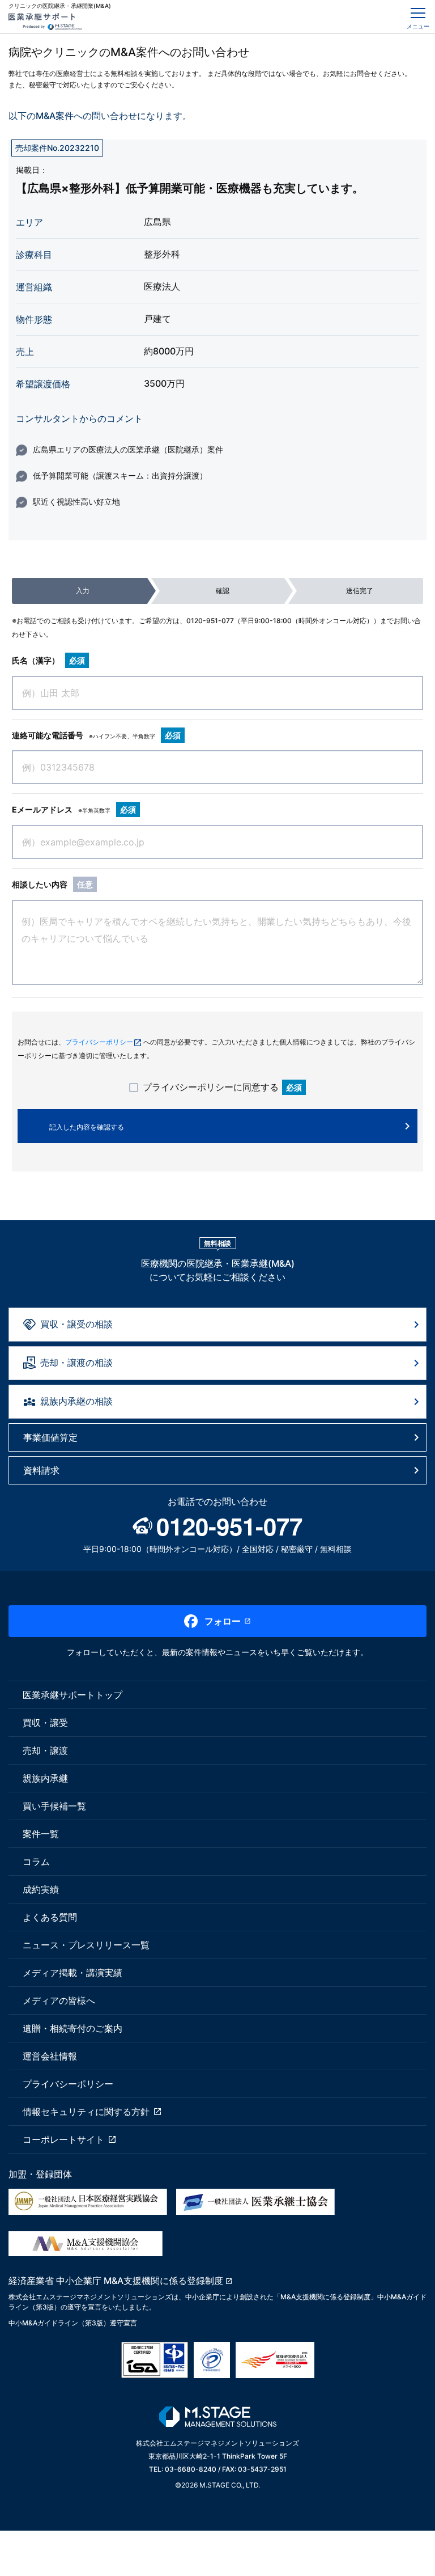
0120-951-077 (210, 621)
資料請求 (41, 1470)
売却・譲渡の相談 (76, 1363)
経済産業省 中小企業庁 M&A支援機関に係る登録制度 (116, 2281)
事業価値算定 (50, 1437)
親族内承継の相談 (76, 1401)
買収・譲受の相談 (76, 1324)
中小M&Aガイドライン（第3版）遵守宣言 (73, 2323)
